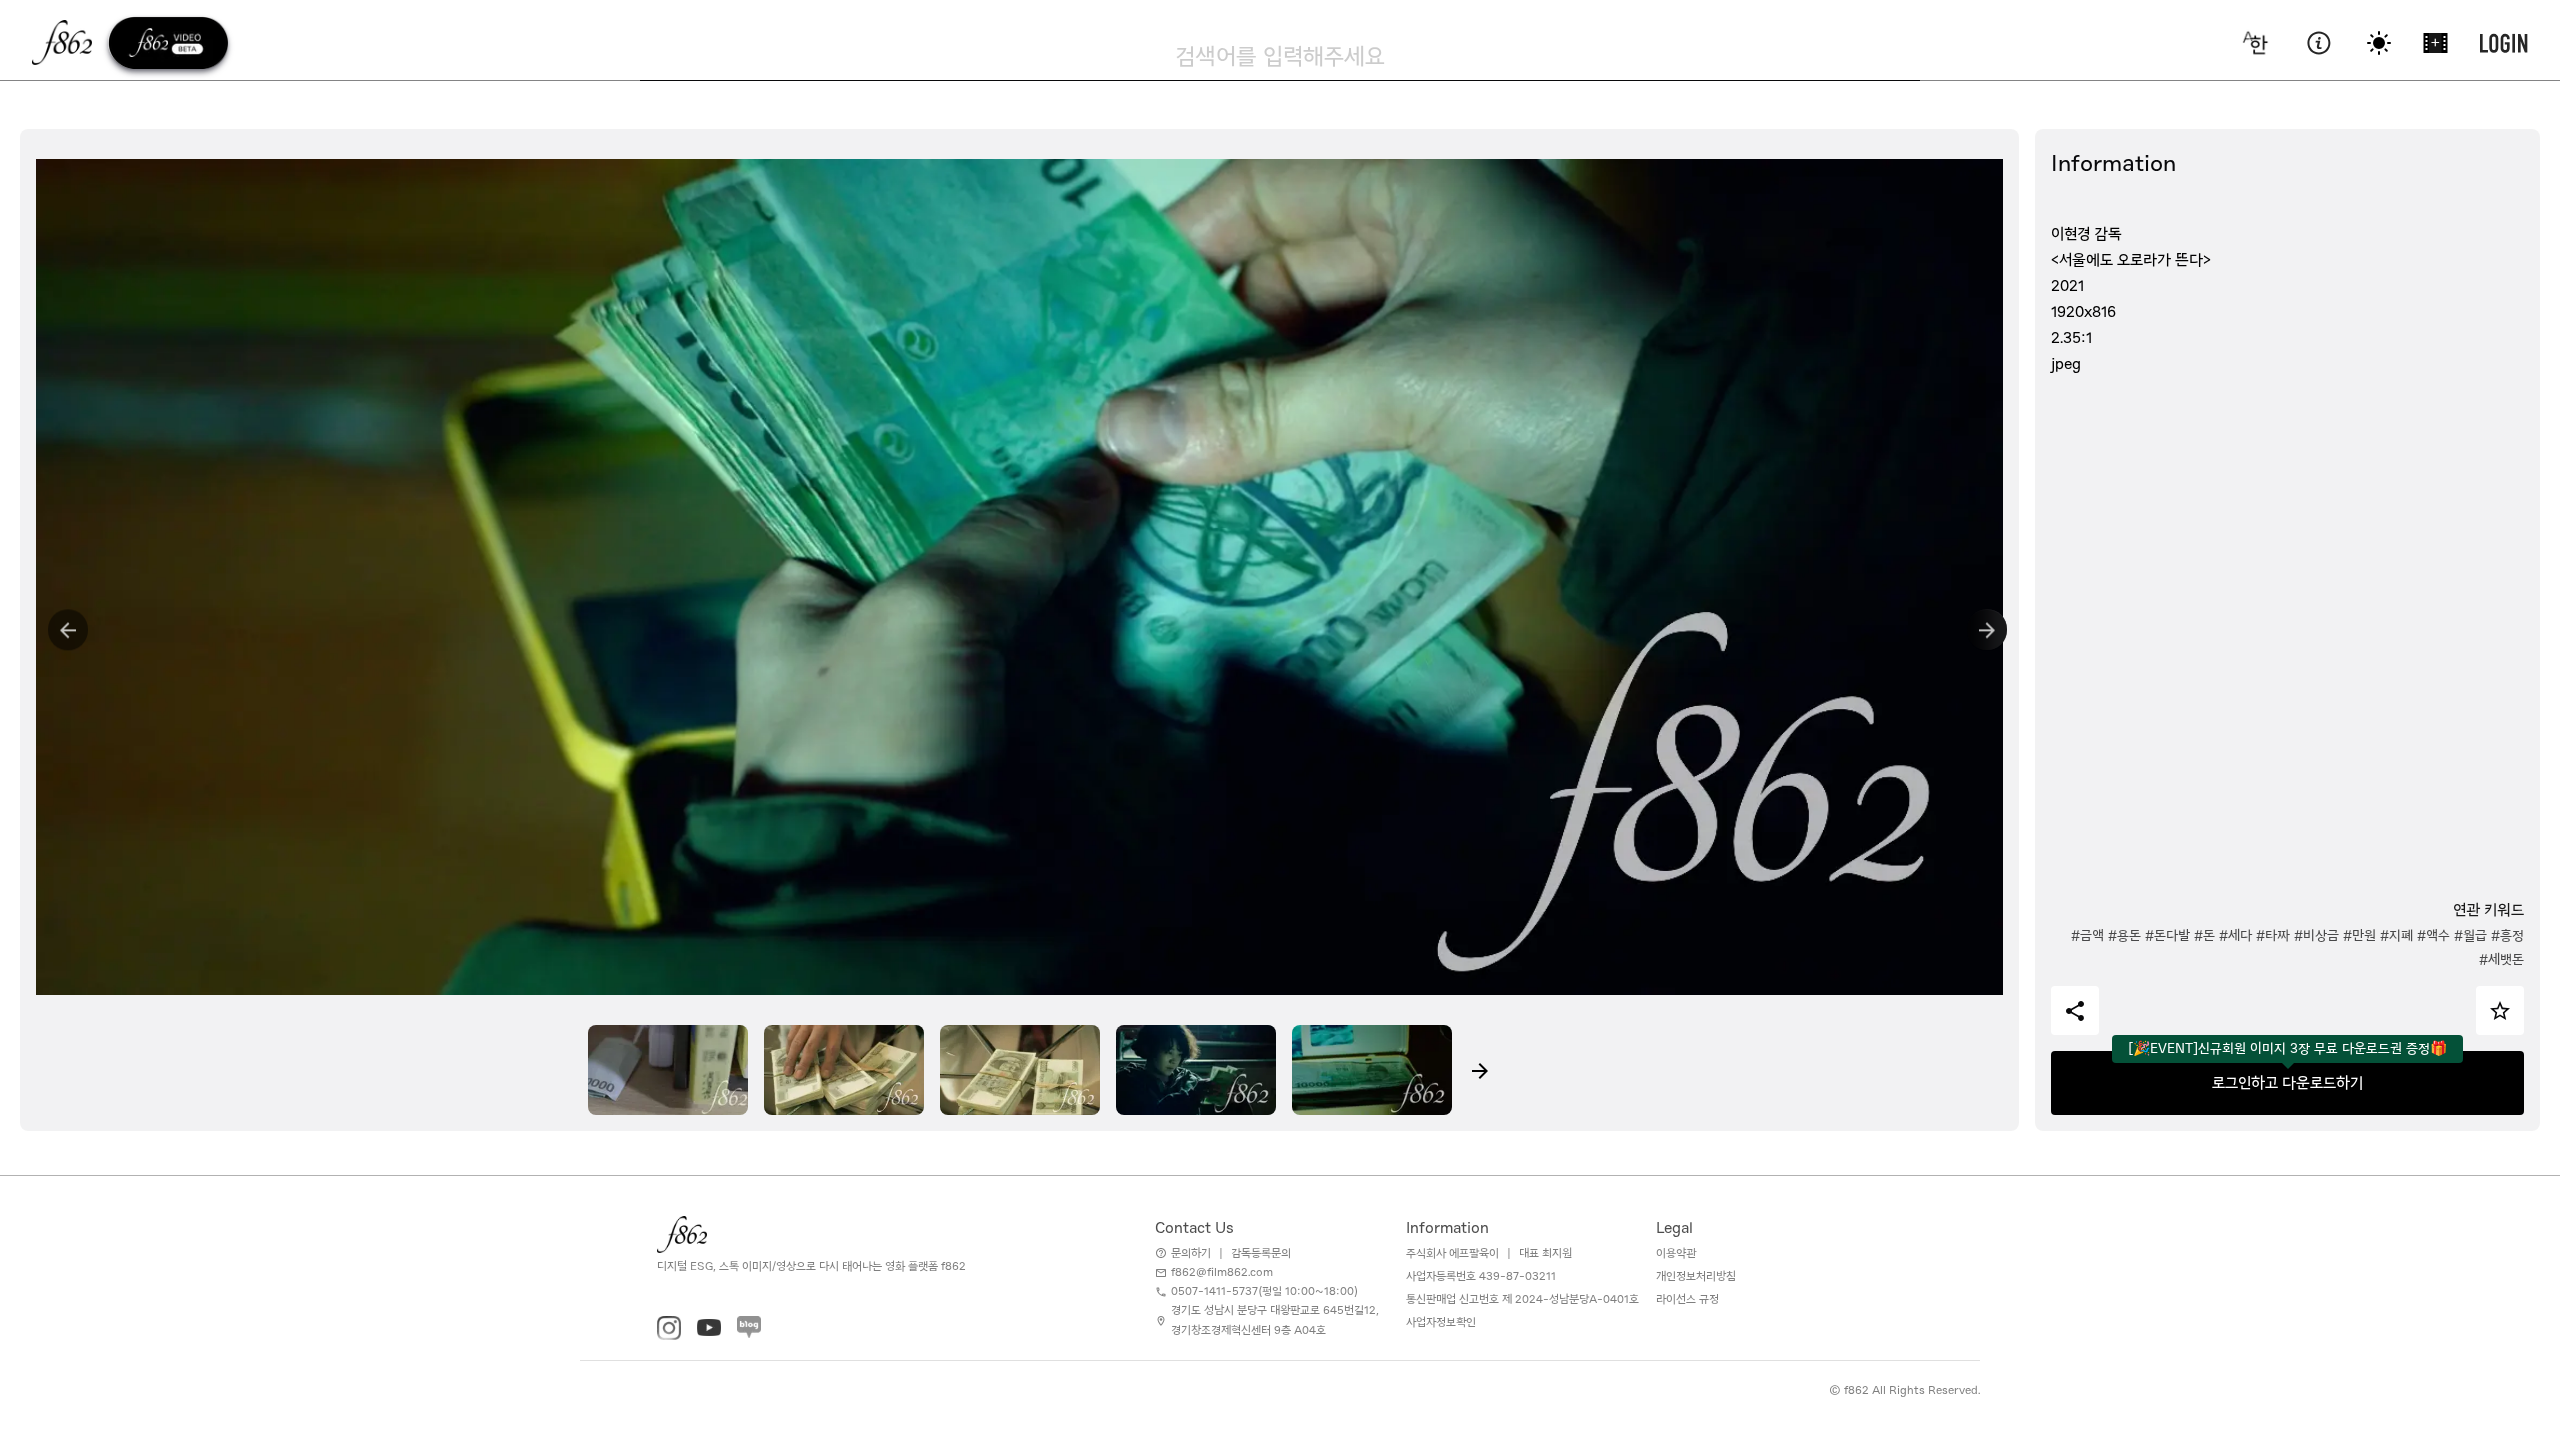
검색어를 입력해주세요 (1280, 56)
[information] (2318, 43)
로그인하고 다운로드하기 (2287, 1083)
